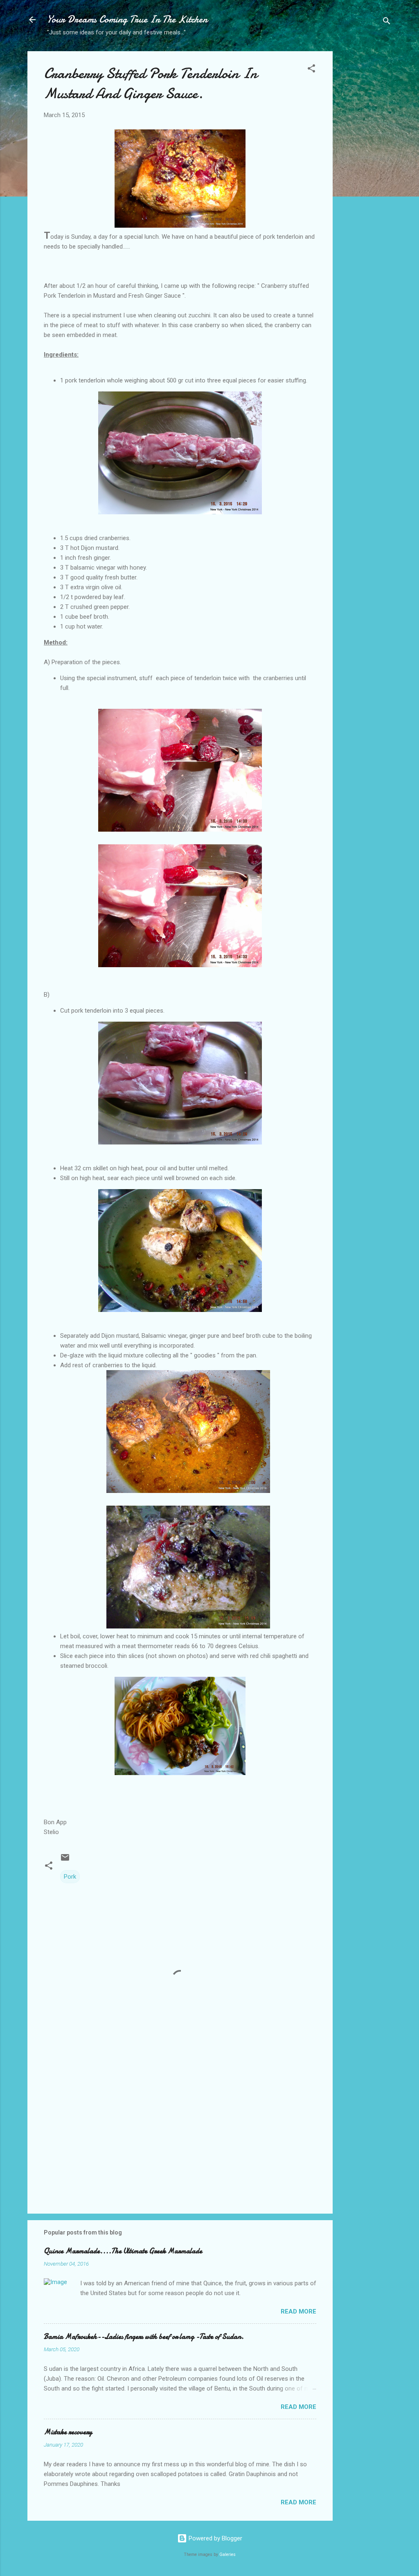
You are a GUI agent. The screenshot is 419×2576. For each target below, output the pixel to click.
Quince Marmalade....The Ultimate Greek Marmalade (123, 2251)
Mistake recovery (68, 2432)
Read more (298, 2311)
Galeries (228, 2555)
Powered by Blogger (215, 2538)
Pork (70, 1877)
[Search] (387, 22)
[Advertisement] (365, 181)
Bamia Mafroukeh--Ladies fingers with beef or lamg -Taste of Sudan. (144, 2337)
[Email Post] (65, 1860)
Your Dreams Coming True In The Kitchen (127, 19)
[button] (311, 70)
